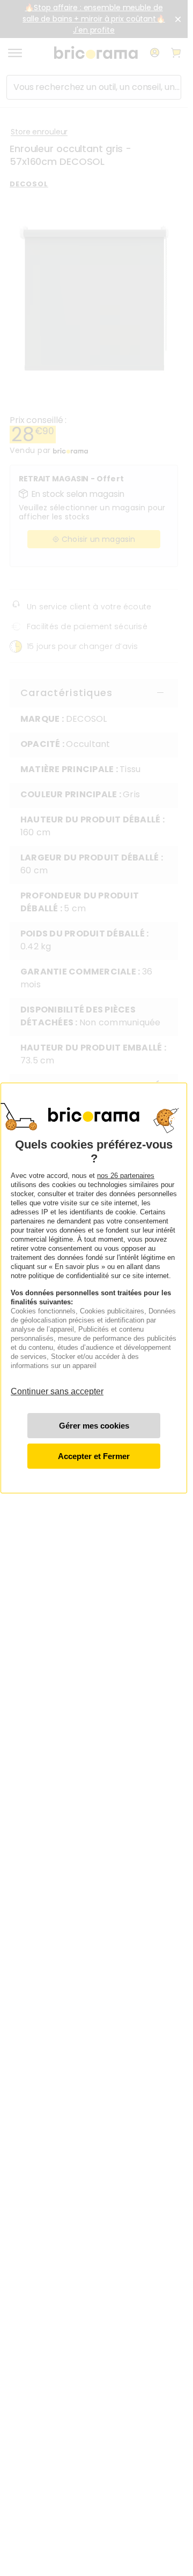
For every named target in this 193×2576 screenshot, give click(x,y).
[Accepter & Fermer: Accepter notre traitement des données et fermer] (94, 1456)
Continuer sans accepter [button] (57, 1386)
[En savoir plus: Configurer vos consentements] (94, 1426)
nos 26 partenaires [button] (126, 1176)
